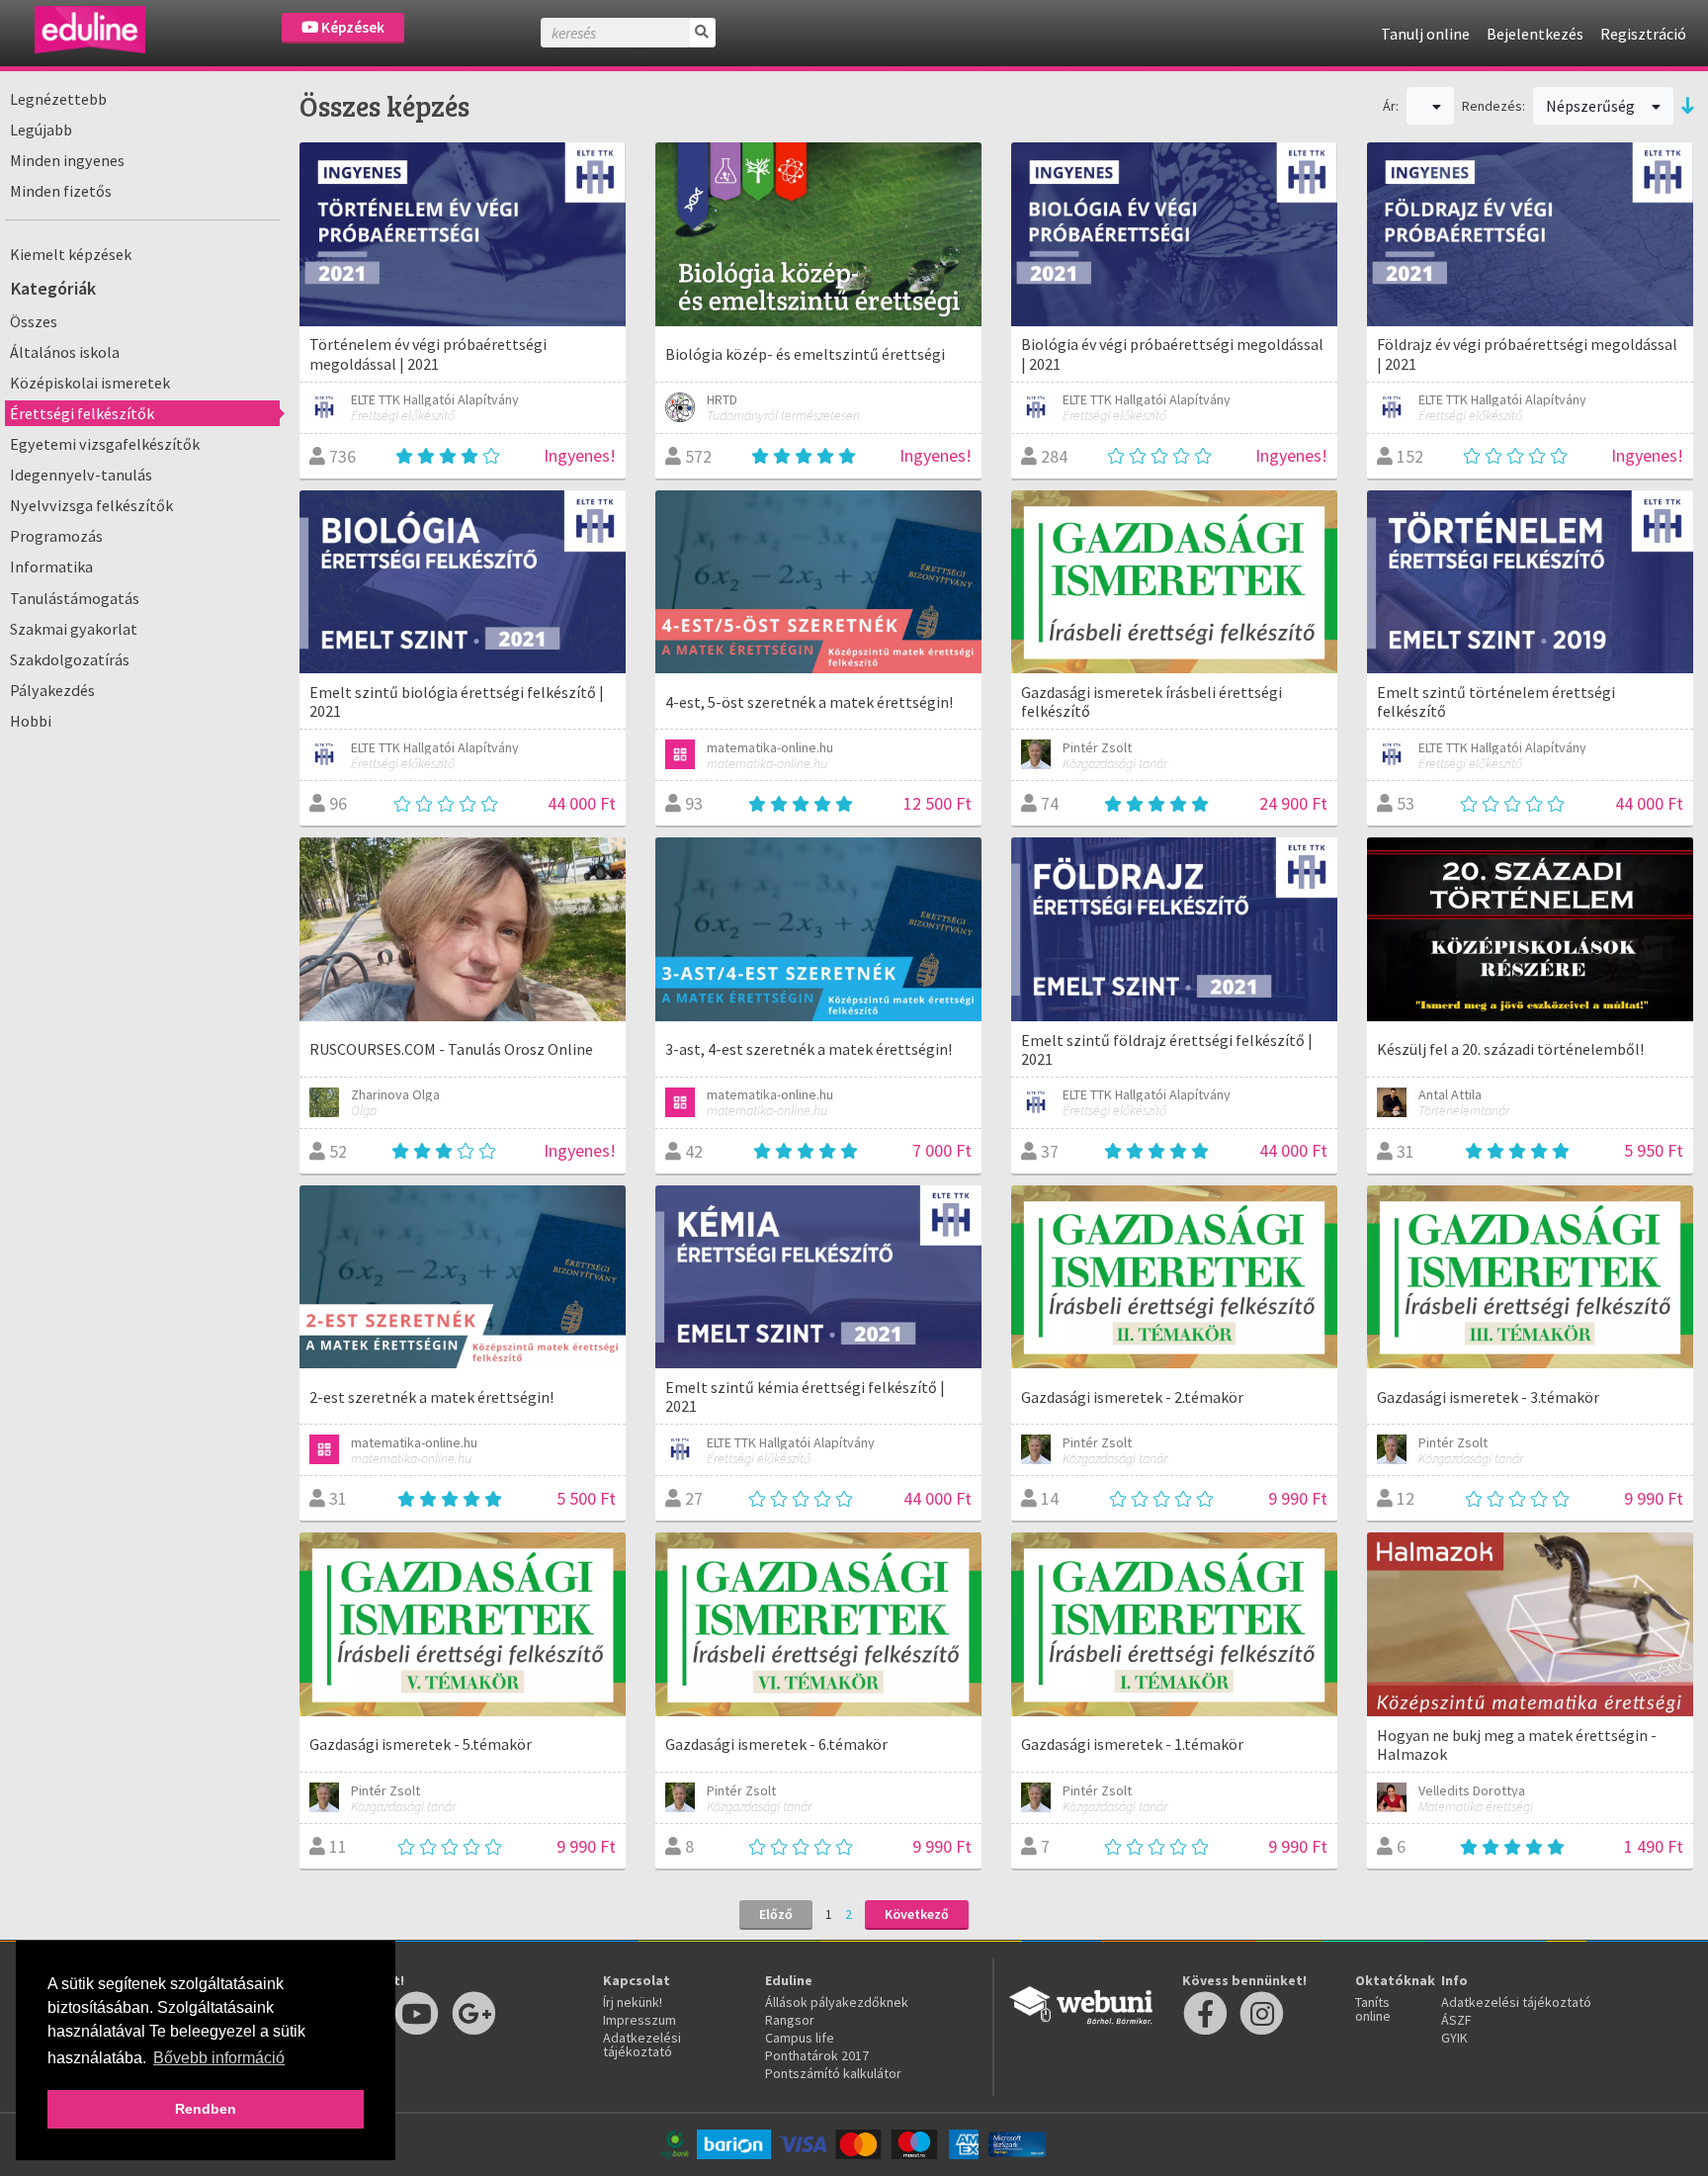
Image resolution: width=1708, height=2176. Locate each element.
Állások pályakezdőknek (837, 2002)
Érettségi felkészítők (82, 413)
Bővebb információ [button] (219, 2058)
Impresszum (640, 2020)
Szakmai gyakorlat (74, 629)
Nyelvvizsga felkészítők (91, 505)
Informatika (51, 566)
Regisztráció (1643, 34)
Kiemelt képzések (71, 254)
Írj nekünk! (633, 2002)
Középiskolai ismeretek (90, 383)
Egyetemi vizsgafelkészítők (105, 444)
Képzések (351, 27)
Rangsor (790, 2020)
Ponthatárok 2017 (817, 2055)
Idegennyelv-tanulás (81, 475)
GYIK (1454, 2038)
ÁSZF (1456, 2020)
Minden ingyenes (67, 160)
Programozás (56, 536)
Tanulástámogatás (75, 598)
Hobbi (31, 721)
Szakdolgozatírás (70, 659)
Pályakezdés (52, 690)
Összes (34, 321)
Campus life (800, 2038)
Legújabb (41, 130)
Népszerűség (1592, 106)
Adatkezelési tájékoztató (642, 2045)
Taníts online (1373, 2009)
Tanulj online (1425, 34)
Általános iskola (65, 352)
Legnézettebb (58, 99)
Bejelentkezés (1535, 34)
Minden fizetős (61, 191)
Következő (917, 1914)
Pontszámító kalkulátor (833, 2073)
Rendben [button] (206, 2109)
